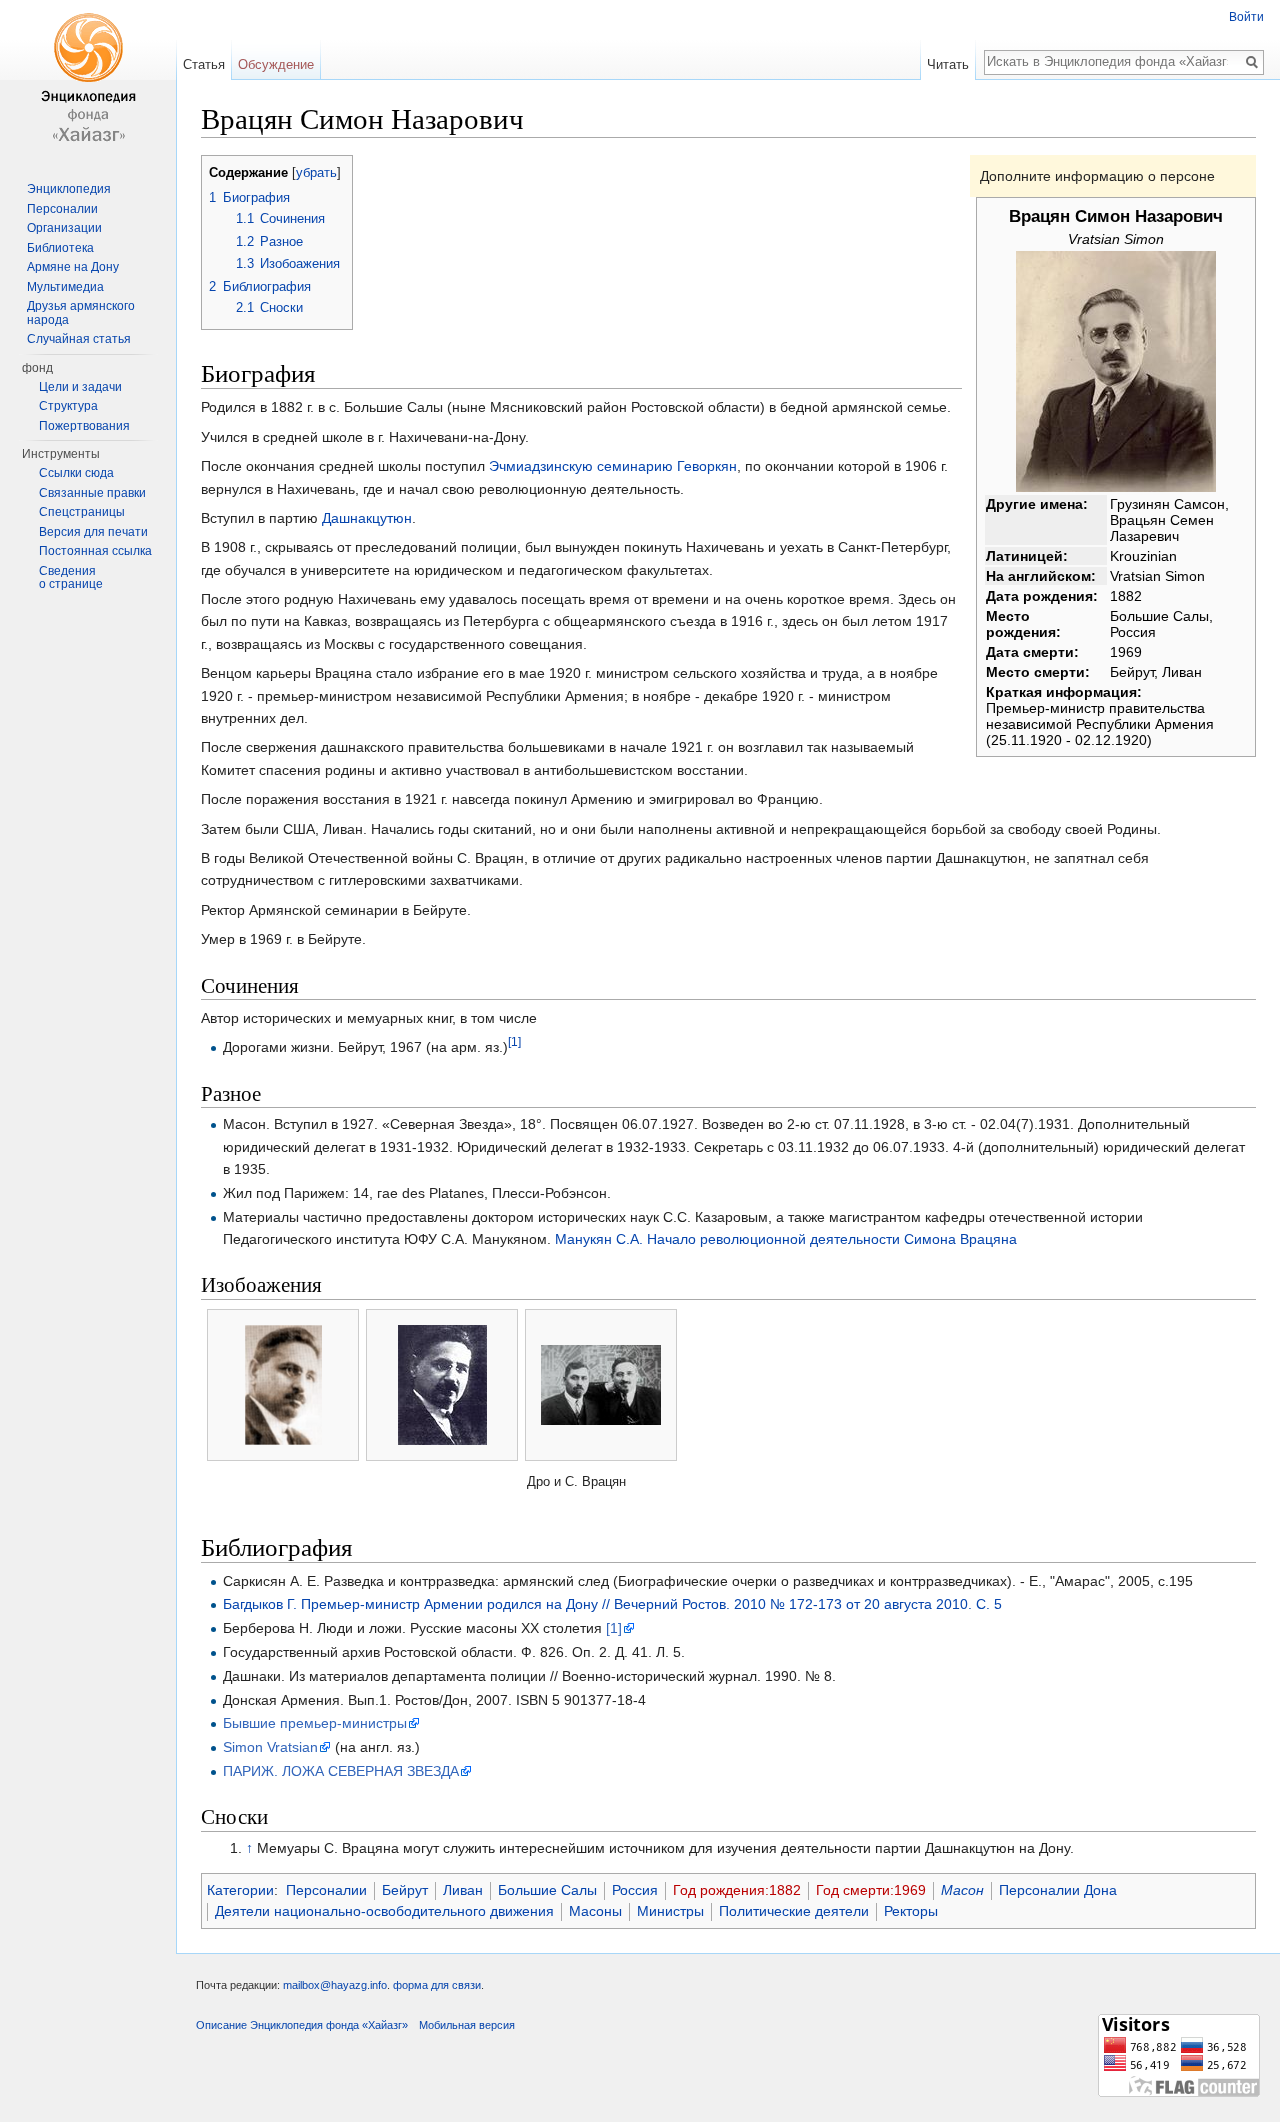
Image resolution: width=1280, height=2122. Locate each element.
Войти (1246, 17)
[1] (514, 1042)
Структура (68, 406)
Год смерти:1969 (871, 1890)
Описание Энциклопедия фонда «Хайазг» (302, 2025)
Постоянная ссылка (95, 551)
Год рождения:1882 (737, 1890)
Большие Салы (547, 1890)
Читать (948, 64)
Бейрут (405, 1890)
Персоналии (326, 1890)
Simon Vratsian (270, 1747)
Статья (204, 64)
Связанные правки (92, 493)
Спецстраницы (82, 512)
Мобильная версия (467, 2025)
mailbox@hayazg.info (335, 1985)
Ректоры (911, 1911)
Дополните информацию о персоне (1097, 176)
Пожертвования (84, 426)
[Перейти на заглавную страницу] (88, 80)
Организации (64, 228)
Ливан (463, 1890)
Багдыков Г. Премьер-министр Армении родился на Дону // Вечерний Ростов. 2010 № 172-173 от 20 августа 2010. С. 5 (612, 1604)
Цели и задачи (80, 387)
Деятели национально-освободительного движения (384, 1911)
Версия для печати (93, 532)
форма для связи (437, 1985)
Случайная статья (79, 339)
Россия (635, 1890)
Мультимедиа (65, 287)
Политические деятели (794, 1911)
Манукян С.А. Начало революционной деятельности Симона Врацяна (786, 1239)
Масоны (595, 1911)
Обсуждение (276, 64)
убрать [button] (316, 173)
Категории (240, 1890)
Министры (670, 1911)
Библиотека (60, 248)
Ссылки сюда (76, 473)
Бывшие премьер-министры (315, 1723)
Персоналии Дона (1058, 1890)
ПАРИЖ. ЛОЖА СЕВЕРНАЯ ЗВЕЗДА (341, 1771)
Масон (962, 1890)
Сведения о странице (71, 578)
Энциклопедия (69, 189)
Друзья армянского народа (81, 313)
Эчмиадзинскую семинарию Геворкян (613, 466)
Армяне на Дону (73, 267)
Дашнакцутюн (367, 518)
